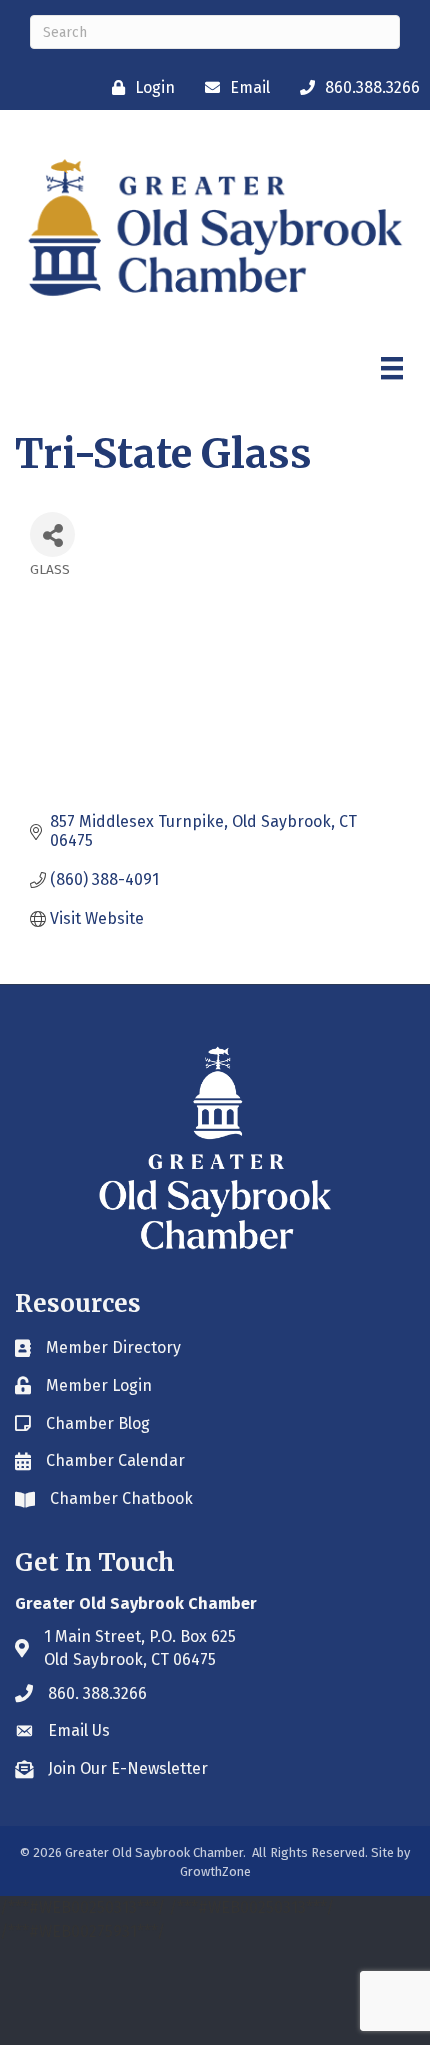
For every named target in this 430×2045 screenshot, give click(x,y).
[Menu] (392, 368)
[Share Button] (52, 534)
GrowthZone (215, 1871)
